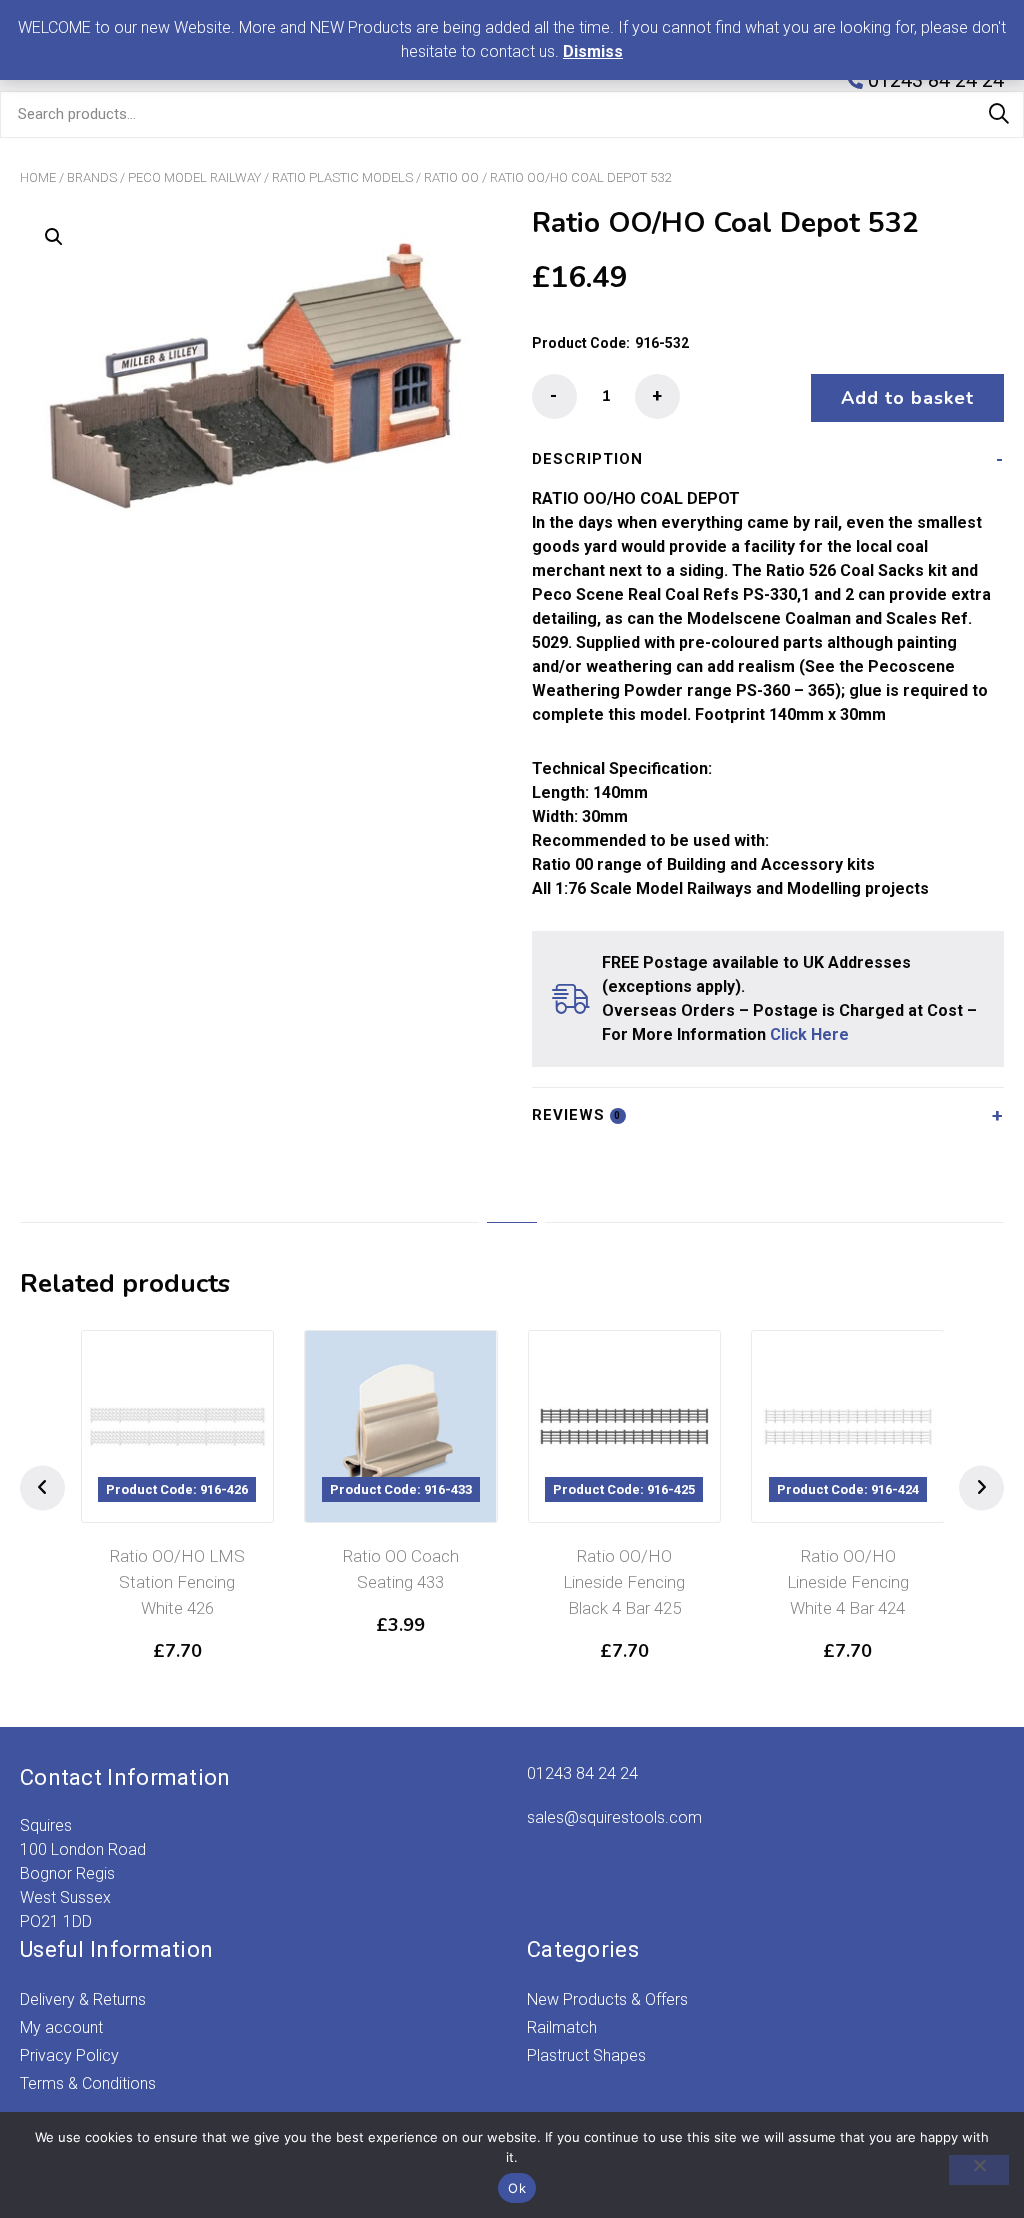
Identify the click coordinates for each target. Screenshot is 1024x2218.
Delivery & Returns (83, 1999)
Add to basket (907, 398)
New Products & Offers (607, 1999)
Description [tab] (587, 459)
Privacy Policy (69, 2055)
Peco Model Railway (194, 177)
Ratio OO (451, 177)
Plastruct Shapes (586, 2055)
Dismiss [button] (593, 51)
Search (999, 114)
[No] (979, 2170)
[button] (54, 237)
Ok (517, 2188)
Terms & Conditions (88, 2083)
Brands (92, 177)
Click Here (809, 1034)
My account (61, 2027)
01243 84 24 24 (582, 1773)
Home (38, 177)
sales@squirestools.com (614, 1817)
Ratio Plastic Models (342, 177)
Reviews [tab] (577, 1115)
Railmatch (562, 2027)
